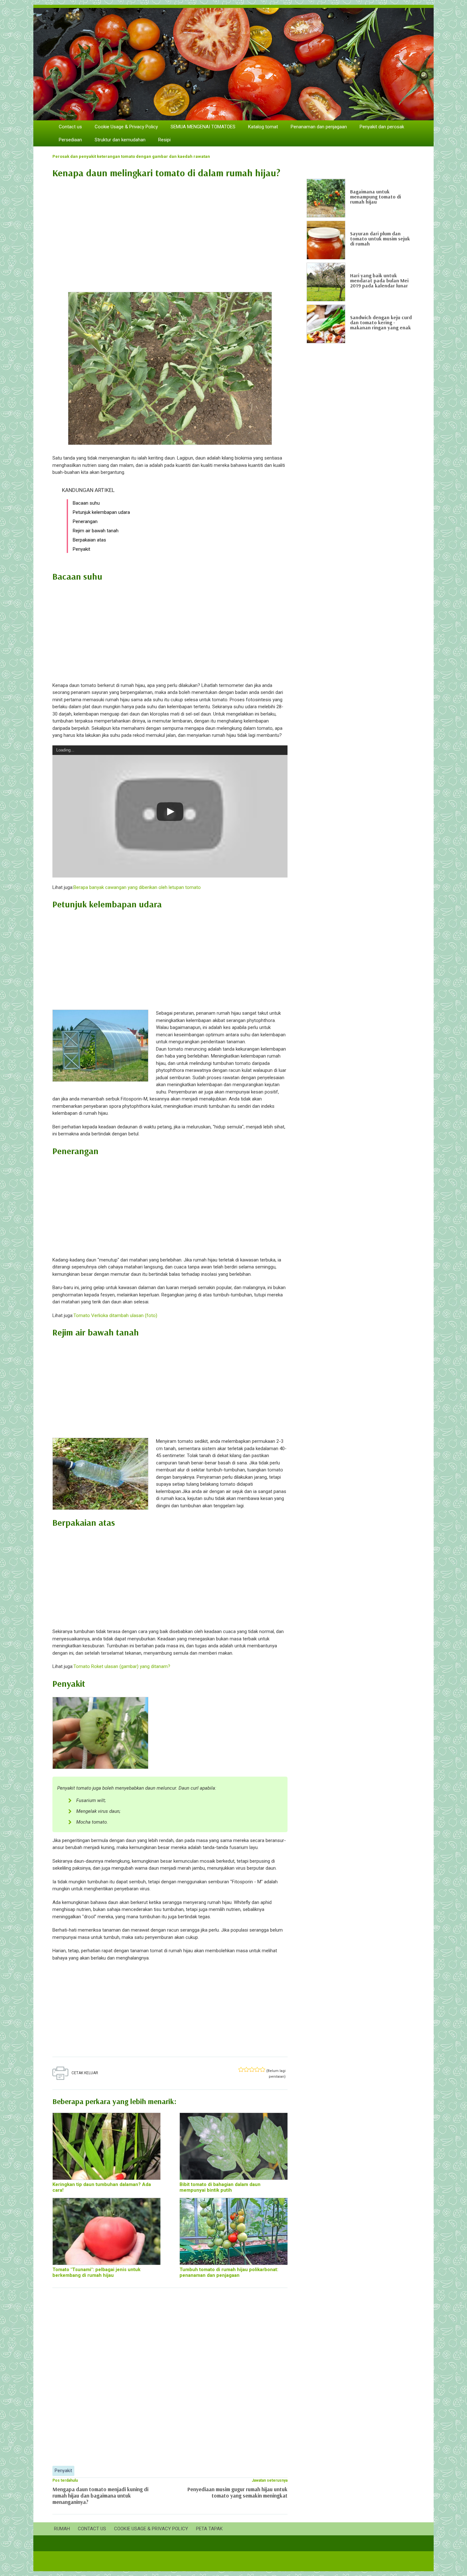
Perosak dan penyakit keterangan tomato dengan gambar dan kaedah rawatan (131, 156)
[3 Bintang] (252, 2069)
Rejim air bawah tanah (96, 531)
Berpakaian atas (89, 540)
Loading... (65, 750)
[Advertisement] (170, 232)
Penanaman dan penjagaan (319, 127)
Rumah (62, 2529)
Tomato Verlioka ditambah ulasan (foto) (115, 1315)
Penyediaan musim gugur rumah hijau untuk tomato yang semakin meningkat (237, 2492)
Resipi (164, 140)
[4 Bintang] (257, 2069)
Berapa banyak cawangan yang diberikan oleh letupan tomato (137, 887)
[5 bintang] (263, 2069)
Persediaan (70, 140)
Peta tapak (209, 2529)
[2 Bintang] (246, 2069)
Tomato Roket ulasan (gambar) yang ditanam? (122, 1666)
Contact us (70, 127)
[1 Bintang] (241, 2069)
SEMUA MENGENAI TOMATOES (203, 127)
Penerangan (85, 521)
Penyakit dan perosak (382, 127)
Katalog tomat (263, 127)
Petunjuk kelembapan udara (101, 512)
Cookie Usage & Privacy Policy (126, 127)
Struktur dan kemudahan (120, 140)
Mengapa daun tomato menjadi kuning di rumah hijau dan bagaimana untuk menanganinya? (100, 2495)
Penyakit (81, 549)
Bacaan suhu (86, 503)
